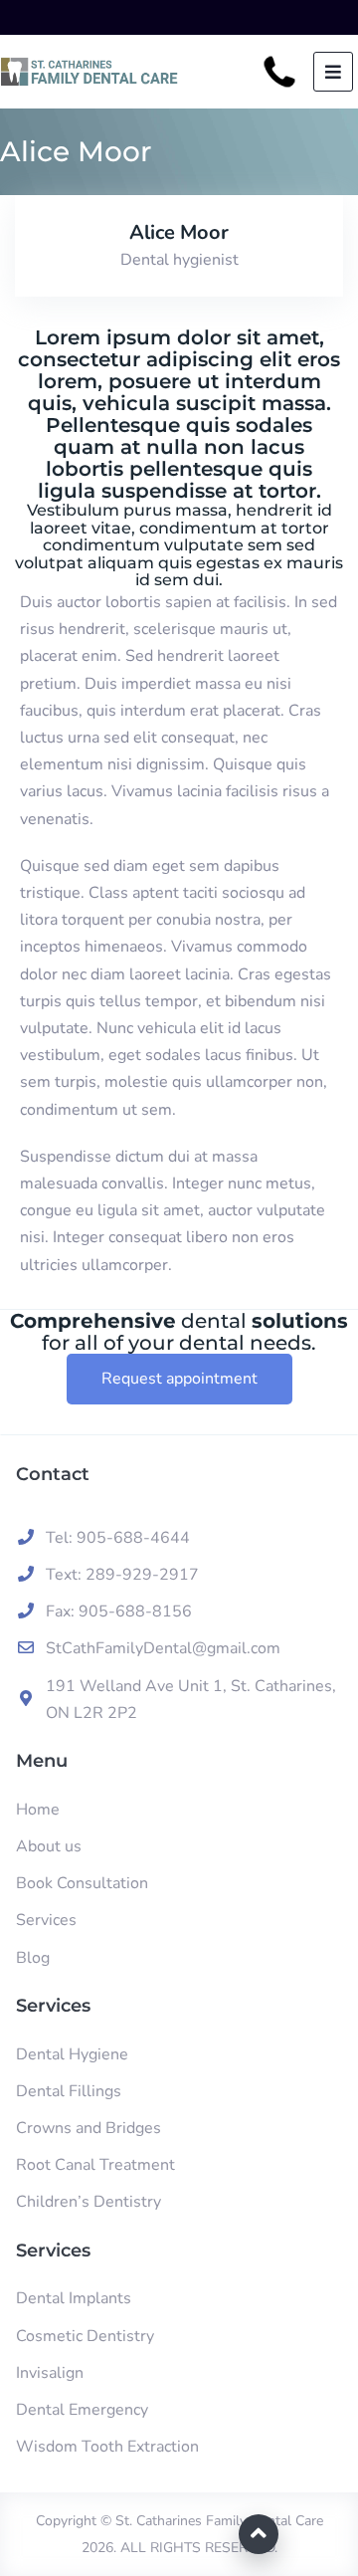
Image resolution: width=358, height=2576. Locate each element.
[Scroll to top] (259, 2534)
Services (46, 1920)
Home (38, 1810)
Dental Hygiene (72, 2054)
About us (49, 1846)
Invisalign (50, 2373)
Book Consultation (82, 1883)
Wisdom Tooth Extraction (107, 2447)
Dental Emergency (82, 2410)
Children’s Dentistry (89, 2202)
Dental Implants (74, 2298)
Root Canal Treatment (95, 2165)
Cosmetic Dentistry (85, 2336)
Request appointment (179, 1379)
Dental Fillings (69, 2091)
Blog (33, 1958)
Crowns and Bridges (89, 2128)
